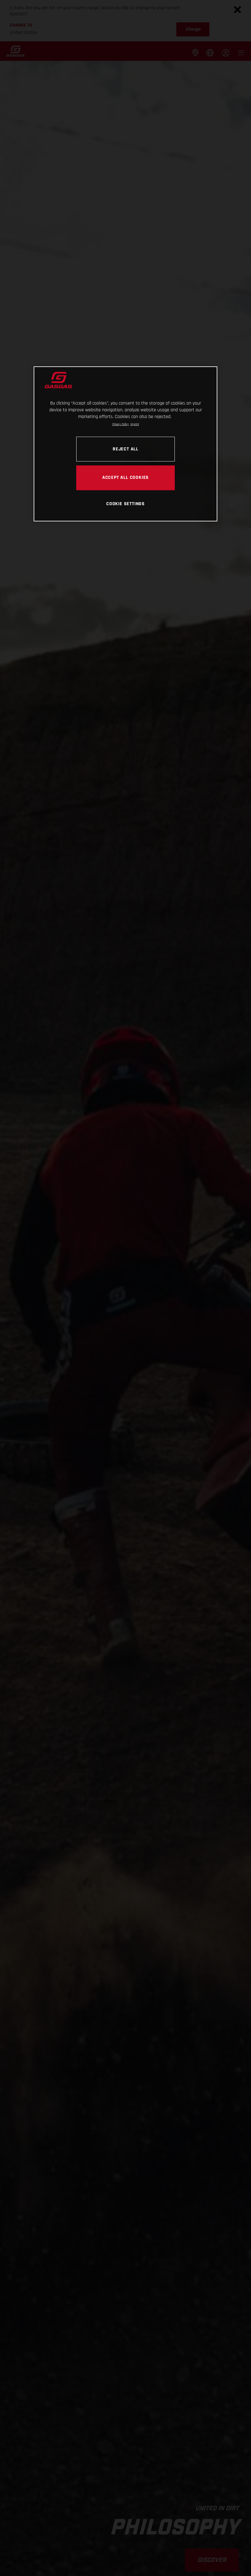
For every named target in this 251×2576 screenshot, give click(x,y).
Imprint (135, 424)
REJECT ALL (125, 449)
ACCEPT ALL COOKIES (125, 477)
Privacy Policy (121, 424)
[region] (125, 444)
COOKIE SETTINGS (125, 504)
